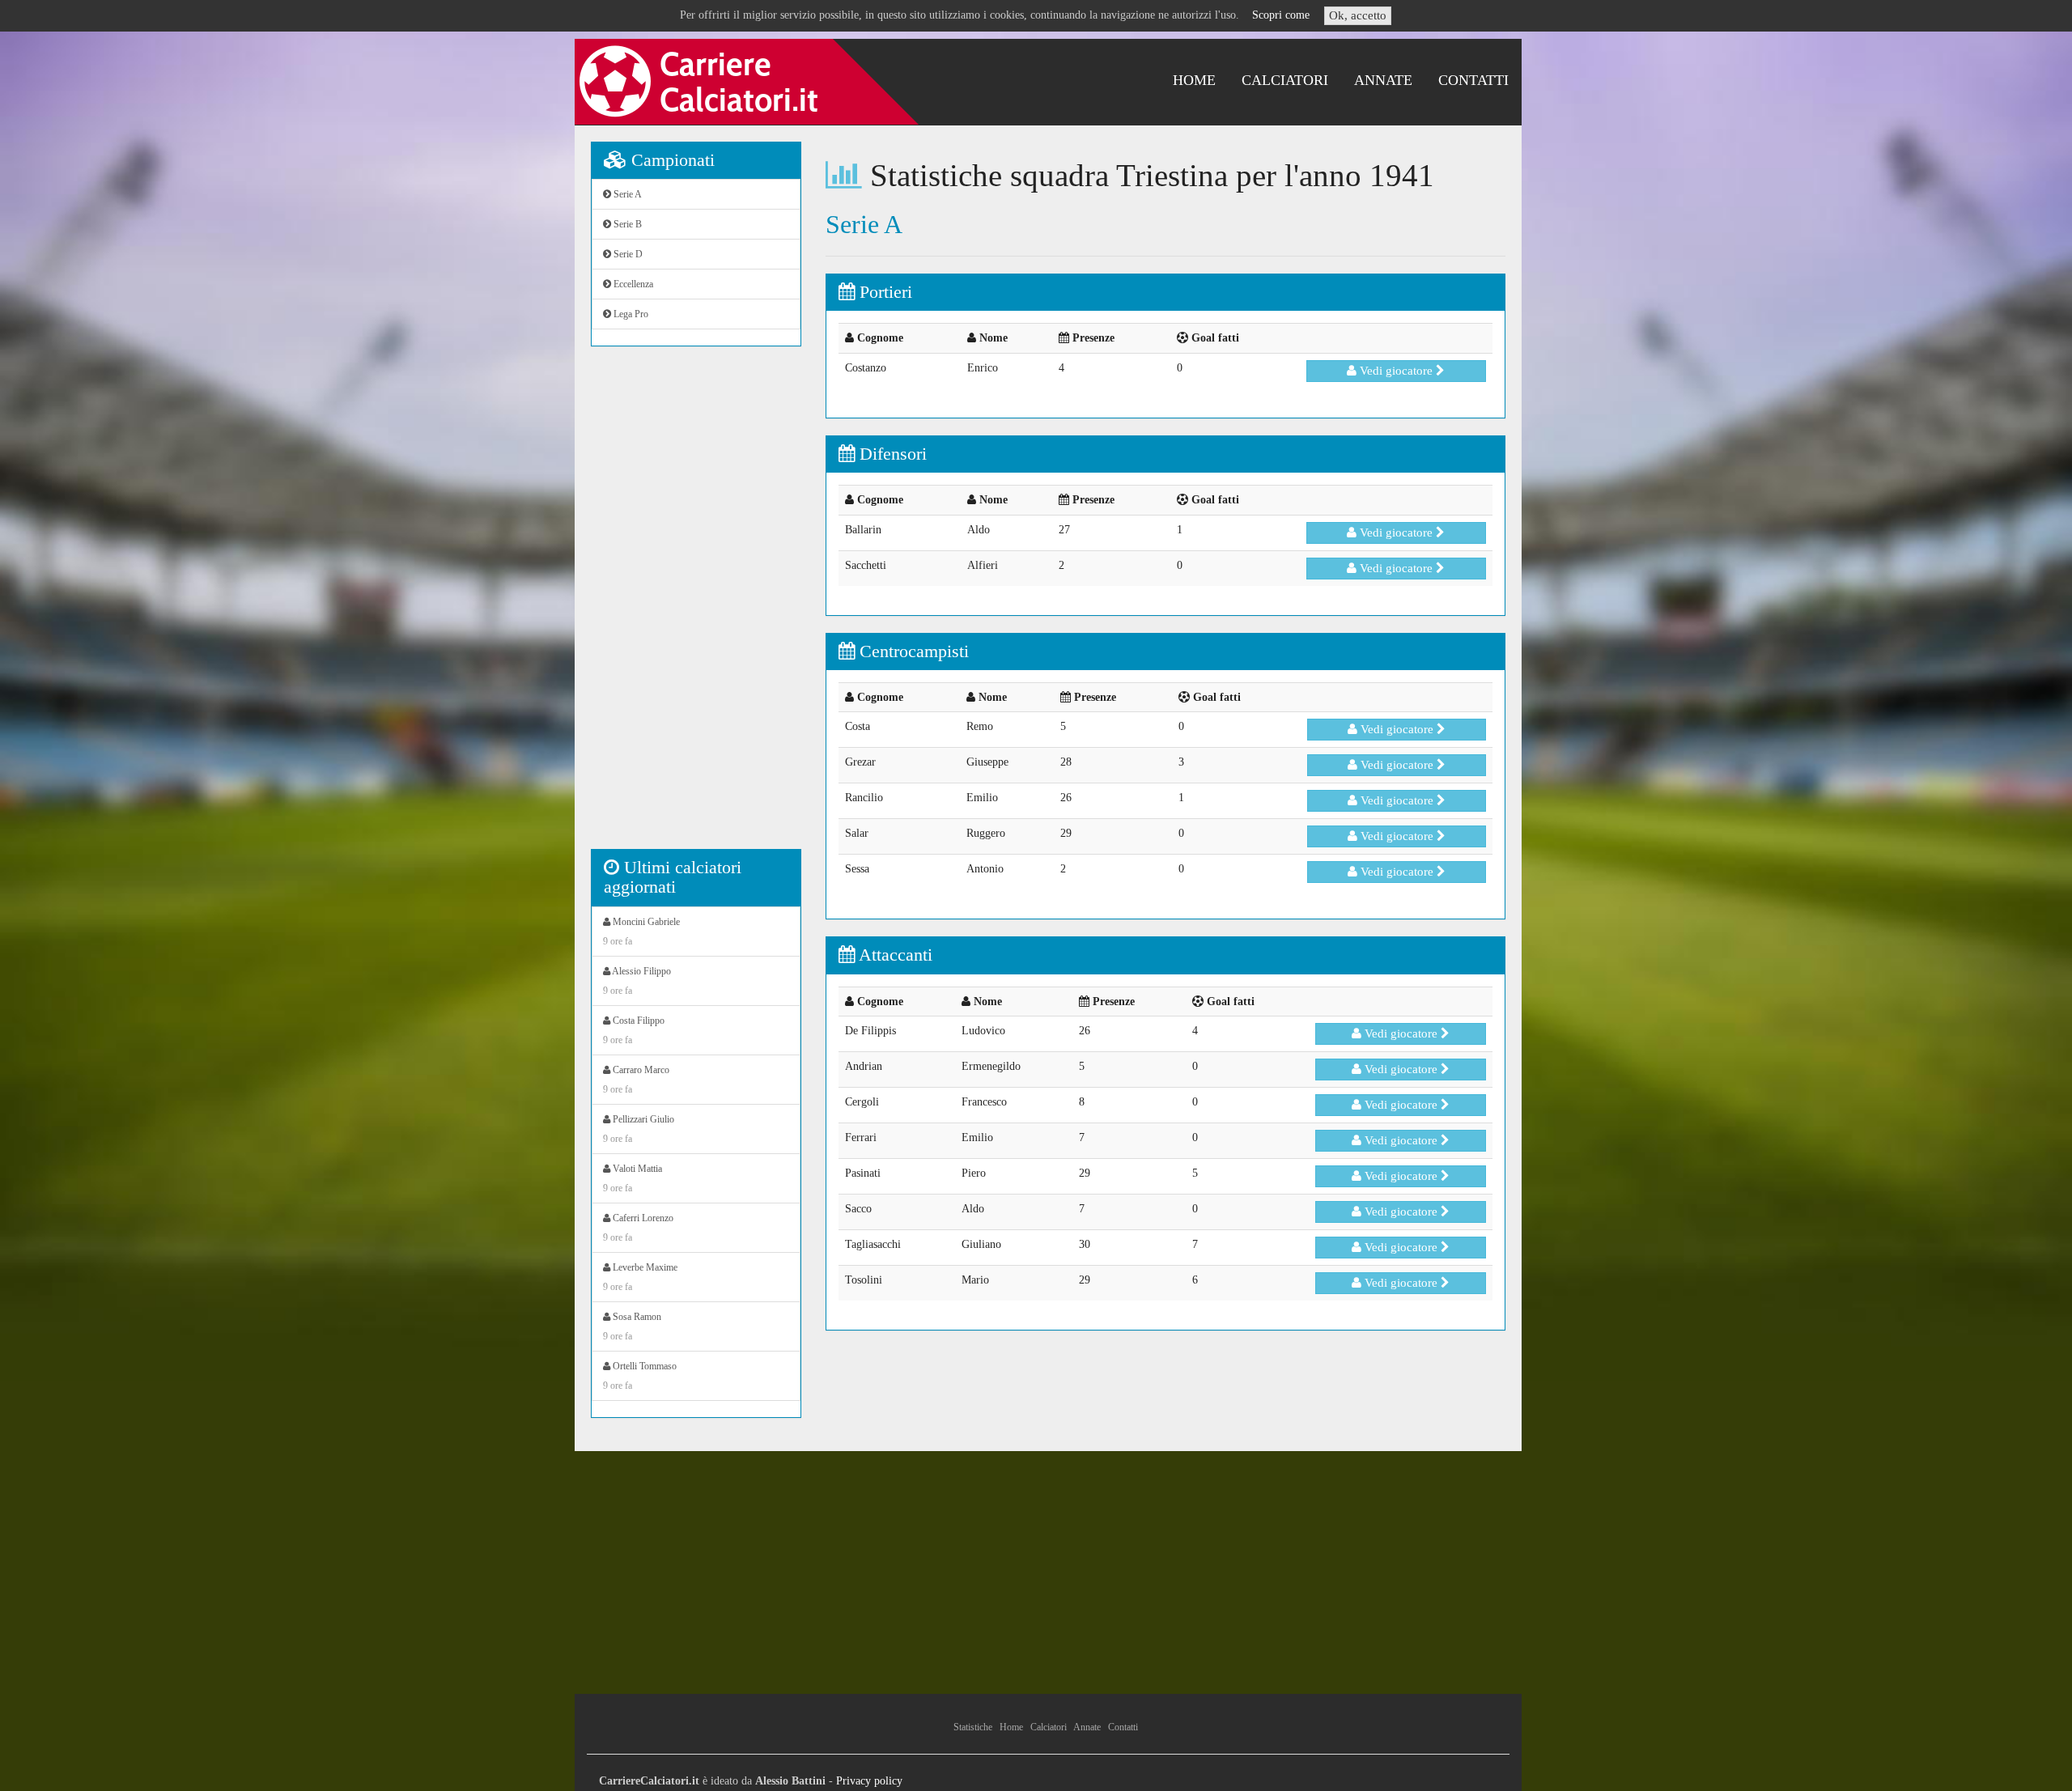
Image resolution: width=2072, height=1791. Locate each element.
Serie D (627, 254)
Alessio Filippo (637, 981)
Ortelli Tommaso (640, 1376)
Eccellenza (632, 284)
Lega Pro (630, 314)
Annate (1383, 80)
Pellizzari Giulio (639, 1129)
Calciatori (1285, 80)
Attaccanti (894, 955)
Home (1194, 80)
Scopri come (1281, 15)
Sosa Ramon (632, 1326)
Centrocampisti (912, 651)
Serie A (626, 194)
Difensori (891, 454)
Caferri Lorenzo (638, 1228)
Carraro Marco (636, 1080)
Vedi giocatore (1396, 371)
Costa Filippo (634, 1030)
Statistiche (973, 1727)
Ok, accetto (1358, 15)
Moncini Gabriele (641, 932)
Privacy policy (869, 1781)
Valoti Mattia (633, 1178)
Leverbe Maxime (640, 1277)
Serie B (626, 224)
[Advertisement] (696, 606)
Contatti (1473, 80)
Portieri (883, 292)
